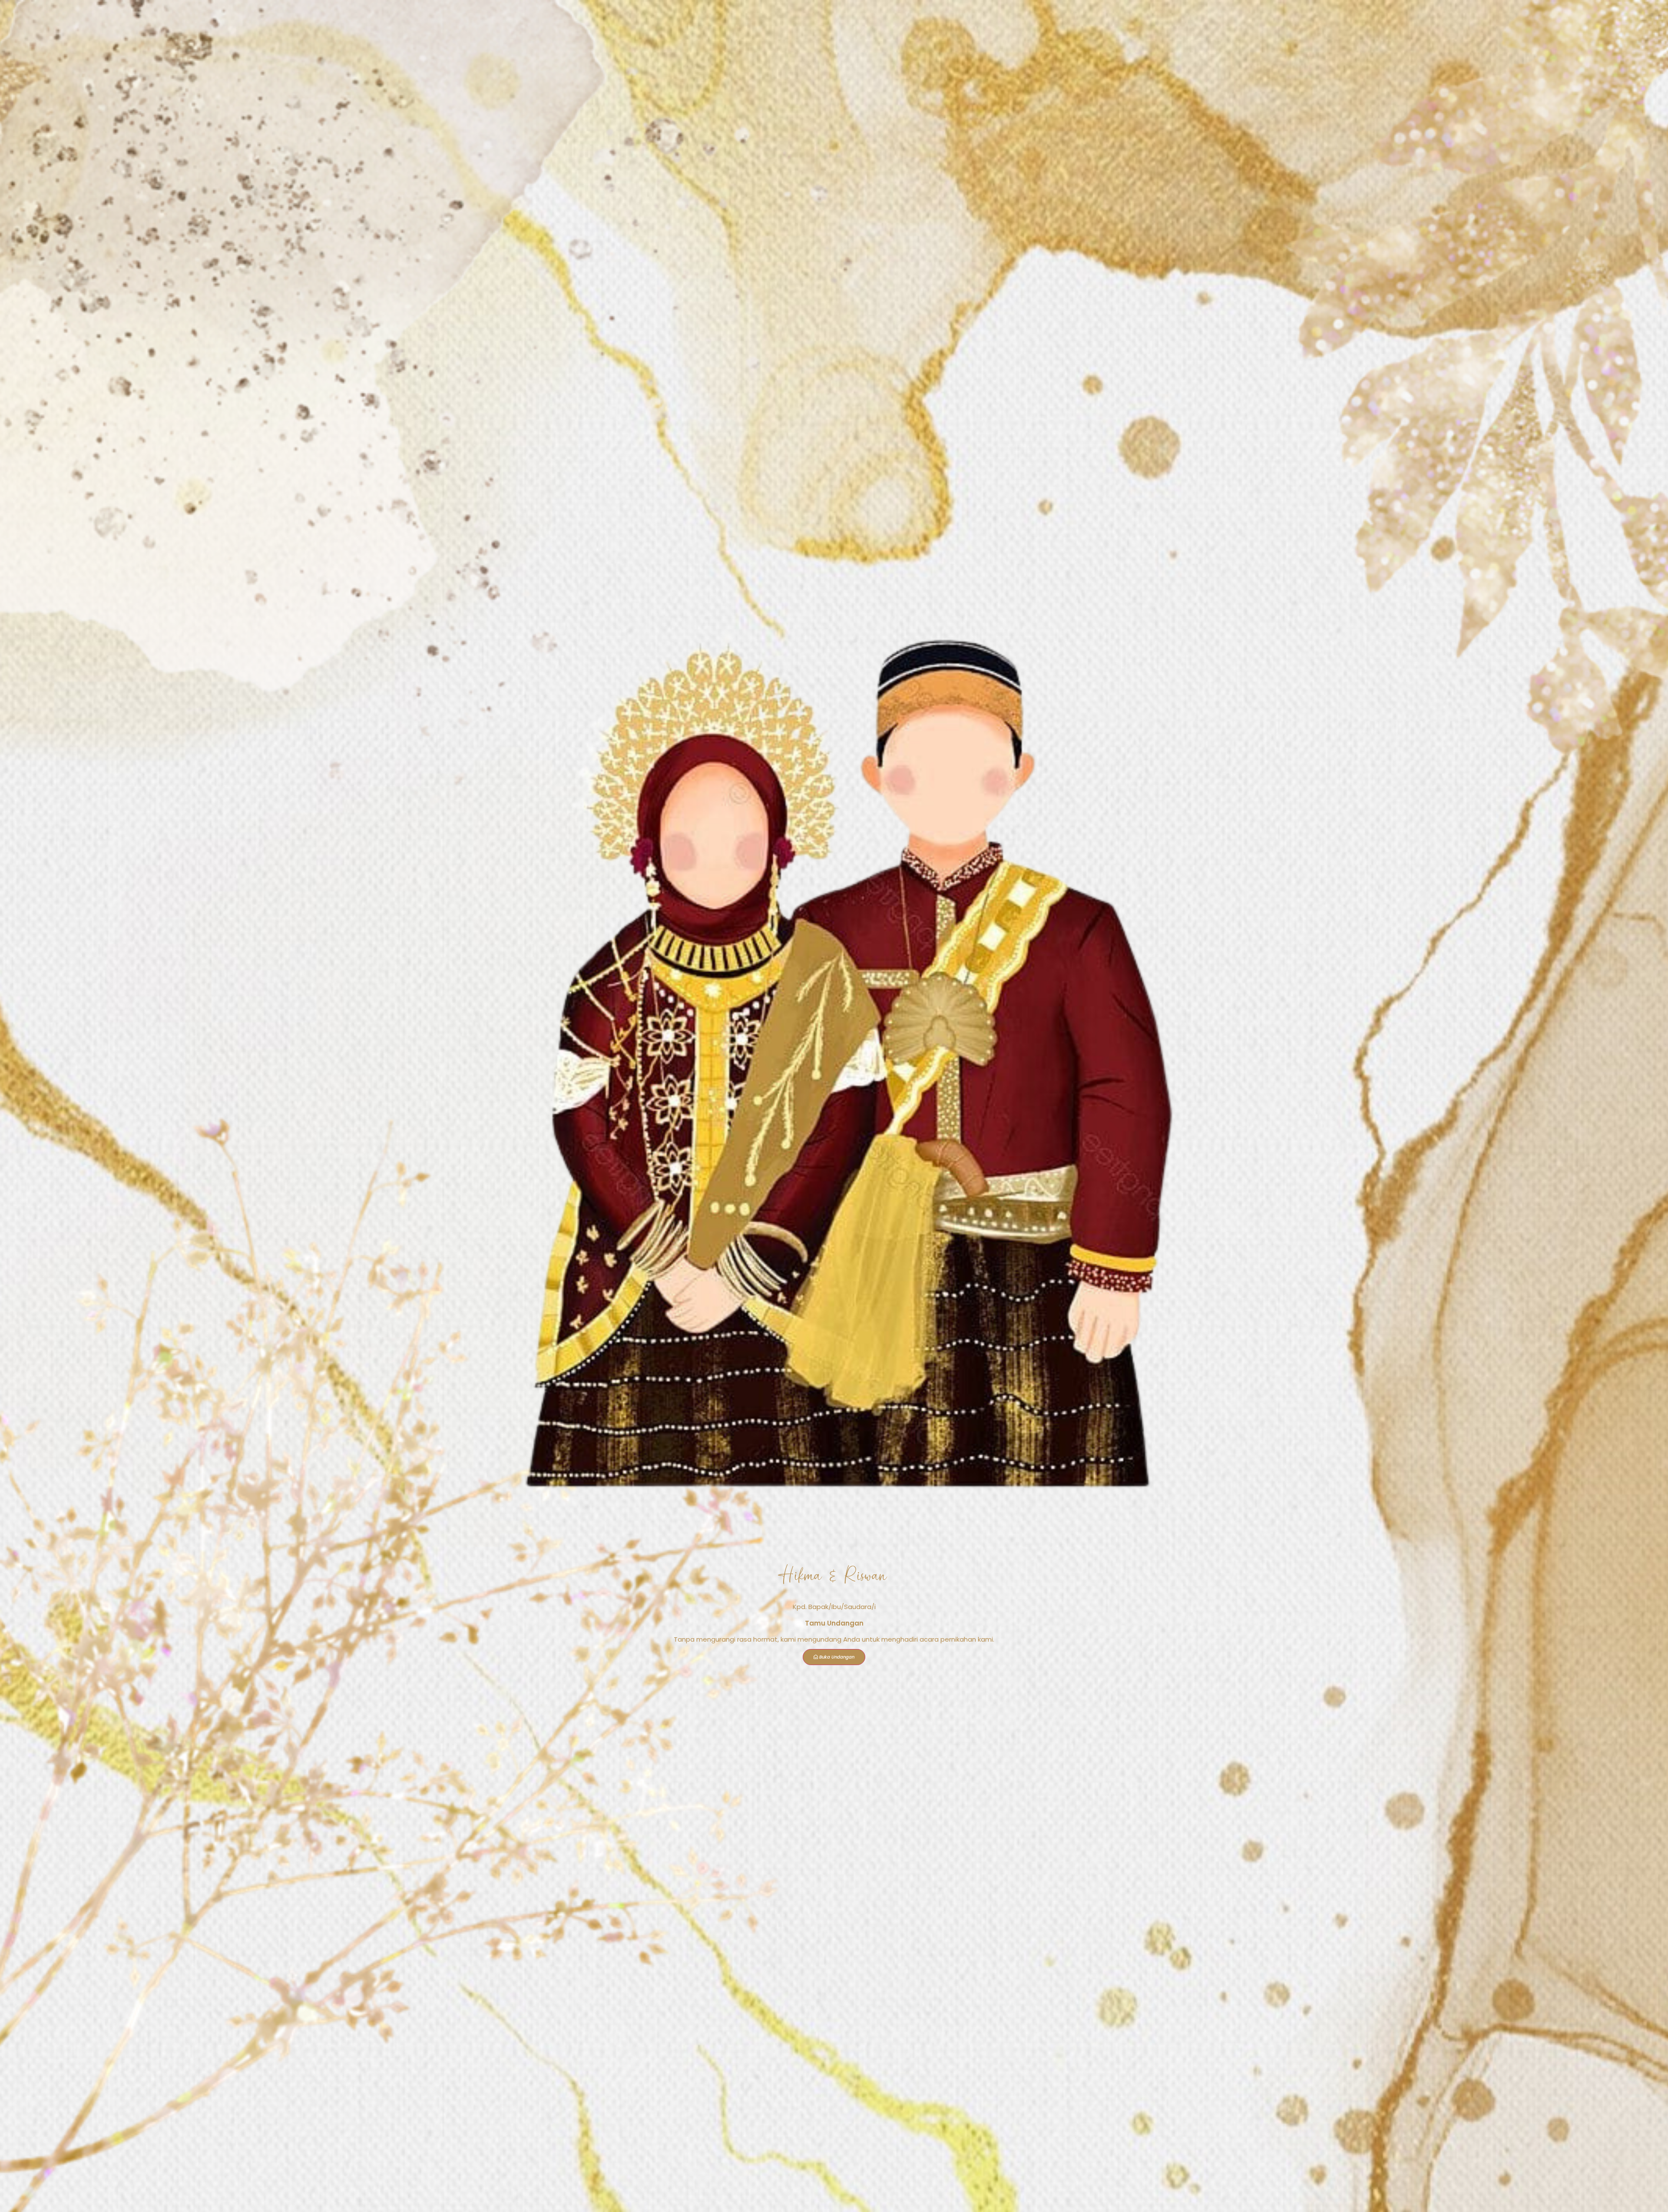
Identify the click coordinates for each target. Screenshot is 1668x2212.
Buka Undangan (837, 1657)
